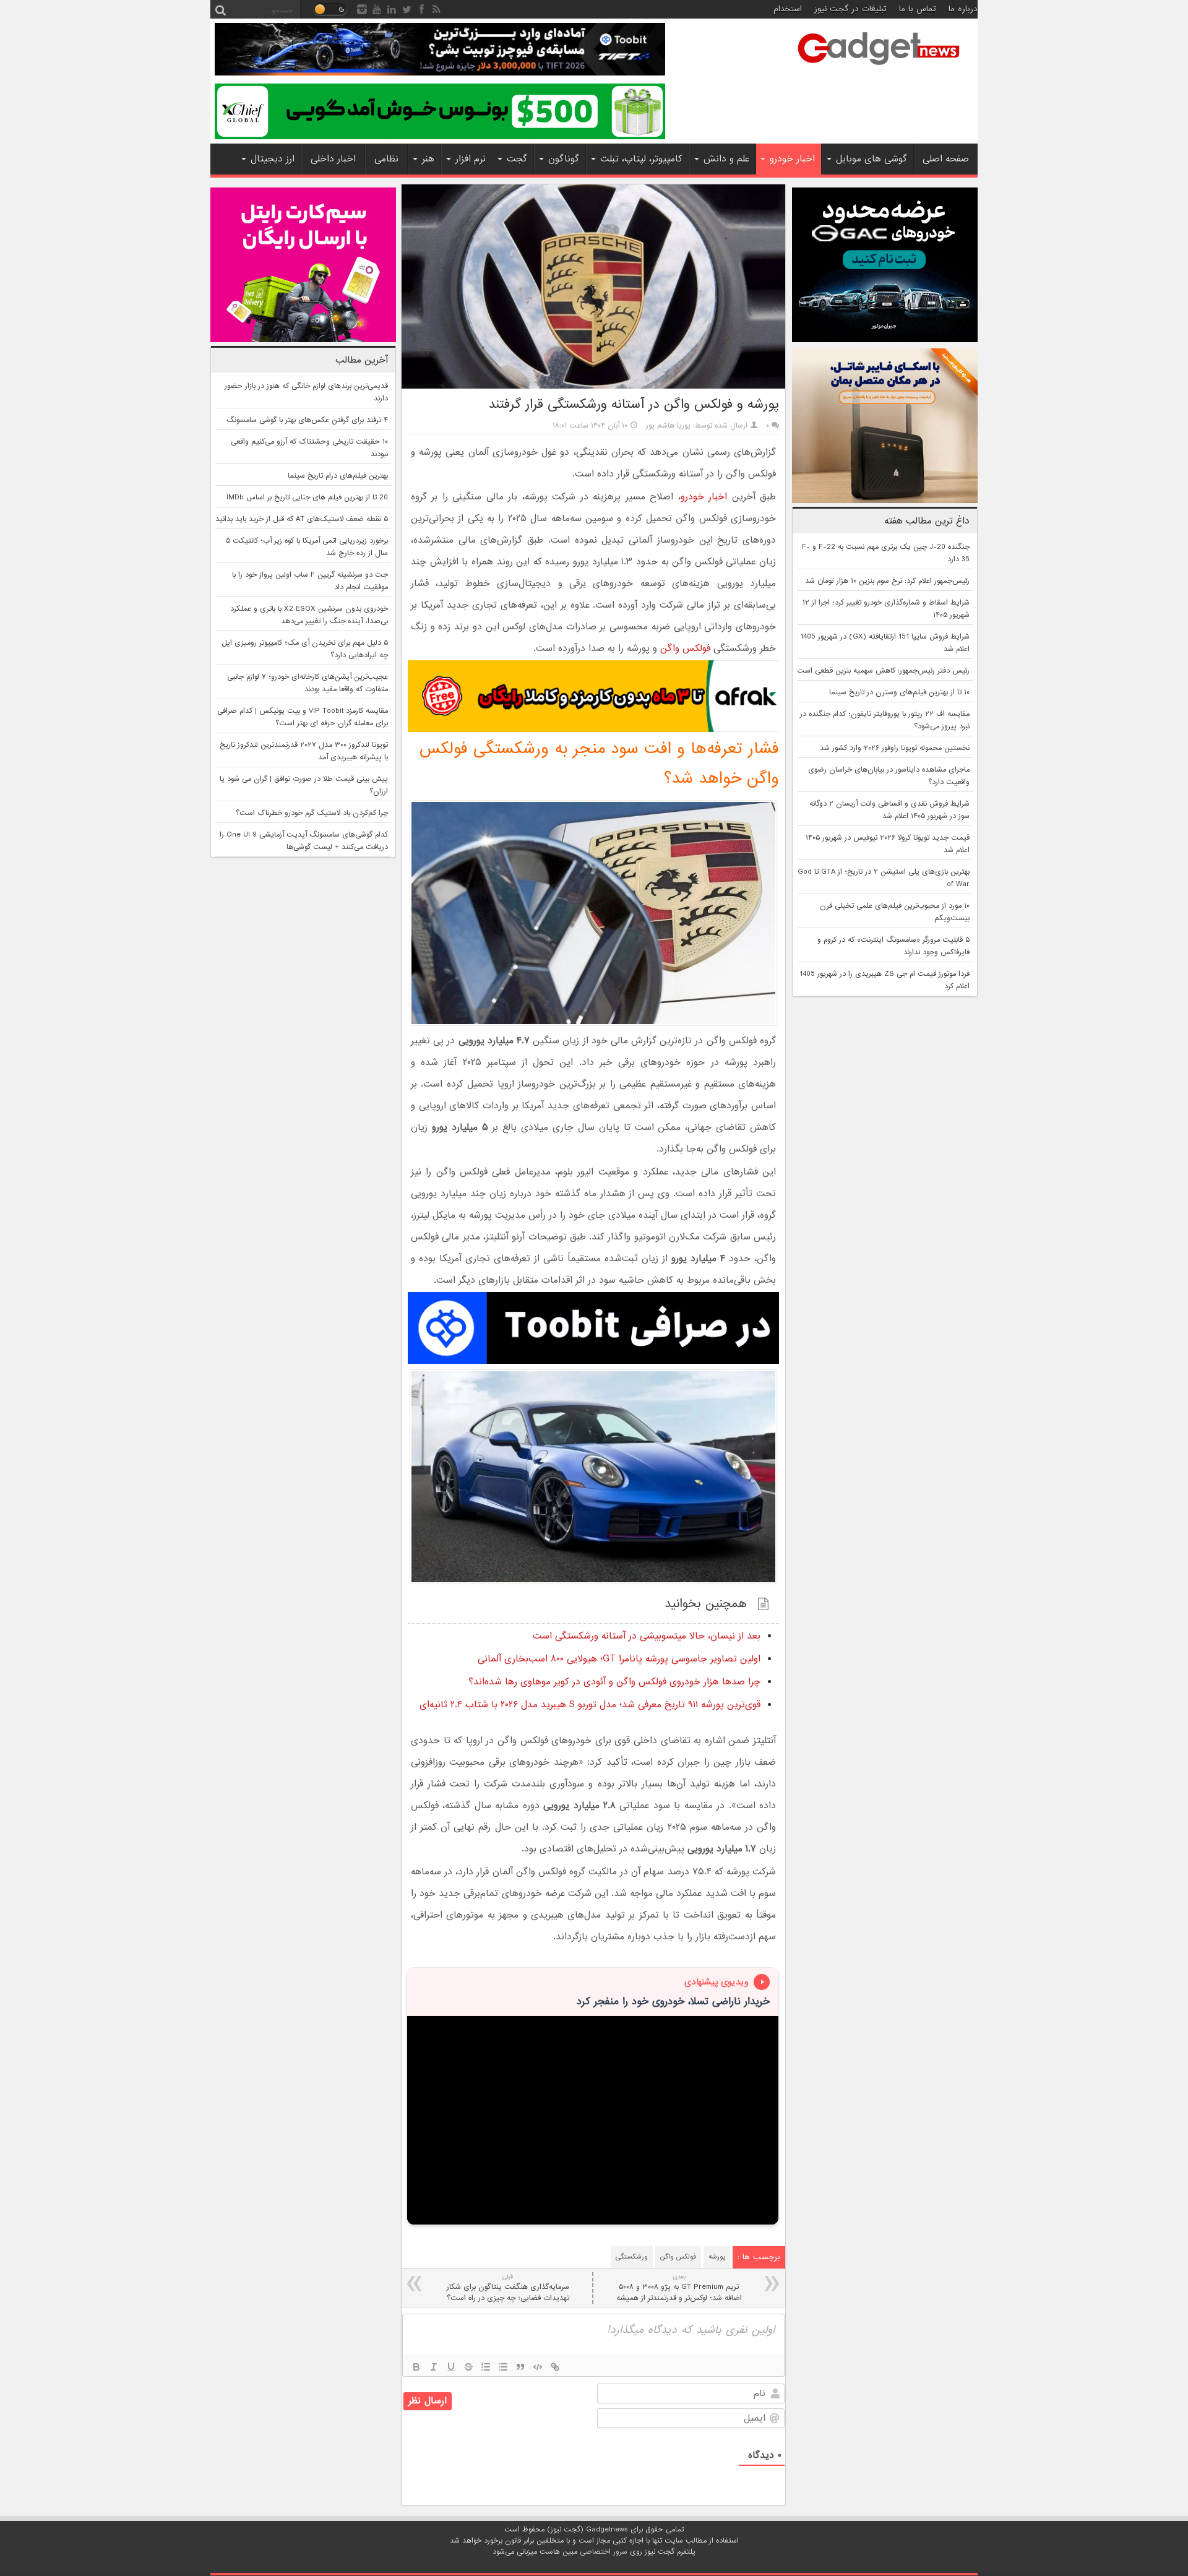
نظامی (386, 159)
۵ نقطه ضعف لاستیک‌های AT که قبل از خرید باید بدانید (302, 519)
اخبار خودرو (792, 159)
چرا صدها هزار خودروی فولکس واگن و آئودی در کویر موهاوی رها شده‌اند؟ (614, 1682)
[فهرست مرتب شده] (486, 2367)
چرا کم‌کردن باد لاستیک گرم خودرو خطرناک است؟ (312, 813)
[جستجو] (220, 9)
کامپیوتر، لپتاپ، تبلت (641, 159)
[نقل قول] (520, 2367)
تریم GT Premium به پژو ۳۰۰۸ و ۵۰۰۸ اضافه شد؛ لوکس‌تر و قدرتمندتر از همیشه (679, 2288)
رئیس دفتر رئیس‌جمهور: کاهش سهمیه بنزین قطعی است (883, 671)
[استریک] (468, 2367)
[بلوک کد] (538, 2367)
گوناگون (564, 159)
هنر (428, 159)
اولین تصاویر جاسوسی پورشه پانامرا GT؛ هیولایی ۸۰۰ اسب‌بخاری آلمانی (619, 1659)
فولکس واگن (685, 648)
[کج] (434, 2367)
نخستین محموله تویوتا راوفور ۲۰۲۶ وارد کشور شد (895, 748)
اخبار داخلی (333, 159)
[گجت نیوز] (879, 69)
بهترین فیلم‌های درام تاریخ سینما (338, 476)
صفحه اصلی (946, 159)
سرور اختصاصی (604, 2552)
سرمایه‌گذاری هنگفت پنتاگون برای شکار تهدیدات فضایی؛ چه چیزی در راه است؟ (508, 2288)
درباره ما (963, 9)
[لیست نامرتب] (503, 2367)
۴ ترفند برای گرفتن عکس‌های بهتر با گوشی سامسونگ (307, 420)
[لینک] (555, 2367)
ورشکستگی (632, 2257)
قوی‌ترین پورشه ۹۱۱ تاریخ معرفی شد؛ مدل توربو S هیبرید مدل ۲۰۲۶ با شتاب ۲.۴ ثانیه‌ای (590, 1705)
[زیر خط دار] (451, 2367)
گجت (517, 159)
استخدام (788, 9)
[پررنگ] (416, 2367)
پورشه (717, 2257)
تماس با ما (918, 9)
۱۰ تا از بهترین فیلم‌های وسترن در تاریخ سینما (899, 692)
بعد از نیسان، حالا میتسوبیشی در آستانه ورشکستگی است (647, 1636)
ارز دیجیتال (273, 159)
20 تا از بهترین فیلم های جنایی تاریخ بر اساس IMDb (307, 498)
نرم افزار (471, 159)
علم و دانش (726, 159)
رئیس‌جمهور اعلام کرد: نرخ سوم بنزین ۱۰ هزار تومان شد (887, 581)
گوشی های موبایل (872, 159)
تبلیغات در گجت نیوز (850, 9)
